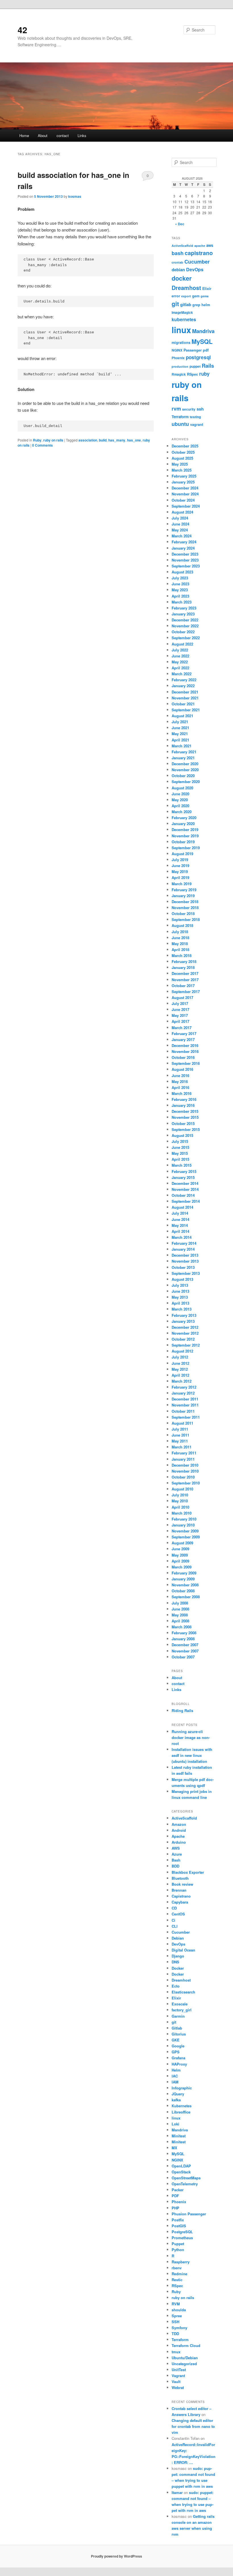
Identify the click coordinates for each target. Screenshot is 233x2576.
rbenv (177, 2268)
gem (196, 296)
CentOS (178, 1914)
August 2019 (182, 854)
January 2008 (183, 1639)
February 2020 (184, 818)
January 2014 (183, 1249)
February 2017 (184, 1033)
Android (179, 1830)
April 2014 (180, 1231)
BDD (175, 1866)
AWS (176, 1848)
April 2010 (180, 1507)
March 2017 (182, 1028)
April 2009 (180, 1561)
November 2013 (185, 1261)
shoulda (179, 2310)
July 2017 (180, 1003)
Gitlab (177, 2028)
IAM (175, 2082)
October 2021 (183, 704)
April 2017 (180, 1021)
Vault (176, 2382)
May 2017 (180, 1015)
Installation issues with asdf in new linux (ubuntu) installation (192, 1755)
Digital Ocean (183, 1950)
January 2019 (183, 896)
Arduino (179, 1842)
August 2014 (182, 1207)
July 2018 (180, 932)
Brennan (179, 1890)
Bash (176, 1860)
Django (178, 1956)
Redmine (179, 2274)
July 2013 (180, 1285)
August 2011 (182, 1423)
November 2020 (185, 770)
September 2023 (186, 566)
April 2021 (180, 740)
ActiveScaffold (182, 246)
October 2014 (183, 1195)
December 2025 (185, 446)
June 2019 (180, 866)
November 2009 (185, 1531)
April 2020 (180, 806)
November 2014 (185, 1189)
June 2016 (180, 1075)
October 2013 (183, 1267)
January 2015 (183, 1177)
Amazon (179, 1824)
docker (182, 278)
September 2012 (186, 1345)
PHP (175, 2208)
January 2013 (183, 1321)
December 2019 (185, 829)
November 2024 (185, 494)
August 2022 (182, 644)
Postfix (178, 2220)
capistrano (199, 253)
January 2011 (183, 1459)
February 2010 (184, 1519)
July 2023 (180, 578)
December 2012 (185, 1327)
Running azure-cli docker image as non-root (191, 1737)
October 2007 (183, 1657)
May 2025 (180, 464)
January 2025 (183, 482)
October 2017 (183, 986)
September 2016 (186, 1063)
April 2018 (180, 950)
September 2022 (186, 638)
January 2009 (183, 1579)
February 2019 (184, 890)
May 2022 (180, 662)
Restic (177, 2280)
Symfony (179, 2328)
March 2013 (182, 1309)
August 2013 (182, 1279)
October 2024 (183, 500)
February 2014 (184, 1243)
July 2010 (180, 1495)
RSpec (193, 374)
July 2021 (180, 722)
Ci (173, 1920)
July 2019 (180, 860)
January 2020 (183, 824)
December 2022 (185, 620)
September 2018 (186, 919)
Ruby (37, 440)
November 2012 (185, 1333)
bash (178, 253)
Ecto (176, 1986)
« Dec (180, 224)
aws (210, 245)
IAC (175, 2076)
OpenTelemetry (185, 2184)
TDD (175, 2334)
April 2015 (180, 1159)
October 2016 (183, 1057)
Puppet (178, 2244)
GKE (176, 2040)
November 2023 (185, 560)
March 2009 (182, 1567)
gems (205, 296)
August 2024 (182, 512)
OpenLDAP (181, 2166)
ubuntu (180, 424)
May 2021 (180, 734)
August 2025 (182, 458)
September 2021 (186, 710)
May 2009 (180, 1555)
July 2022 (180, 650)
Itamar (177, 2492)
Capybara (180, 1902)
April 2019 (180, 877)
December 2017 (185, 973)
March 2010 (182, 1513)
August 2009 (182, 1543)
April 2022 (180, 668)
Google (178, 2046)
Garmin (178, 2016)
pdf (206, 350)
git (175, 304)
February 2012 (184, 1387)
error (176, 296)
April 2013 (180, 1303)
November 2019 (185, 836)
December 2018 (185, 902)
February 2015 (184, 1171)
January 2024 (183, 548)
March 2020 (182, 812)
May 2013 (180, 1297)
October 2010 (183, 1477)
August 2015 (182, 1135)
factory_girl (182, 2010)
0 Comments (148, 177)
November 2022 (185, 626)
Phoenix (178, 358)
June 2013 (180, 1291)
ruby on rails (53, 440)
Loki (175, 2124)
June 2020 (180, 794)
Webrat (178, 2387)
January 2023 (183, 614)
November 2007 (185, 1651)
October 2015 (183, 1123)
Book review (182, 1884)
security (189, 409)
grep (196, 305)
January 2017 (183, 1039)
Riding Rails (182, 1710)
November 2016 (185, 1051)
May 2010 (180, 1501)
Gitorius (179, 2034)
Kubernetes (182, 2106)
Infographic (182, 2088)
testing (195, 417)
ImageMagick (182, 313)
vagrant (197, 424)
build (103, 440)
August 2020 (182, 788)
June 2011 (180, 1435)
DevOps (195, 269)
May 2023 (180, 590)
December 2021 (185, 692)
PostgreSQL (182, 2232)
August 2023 (182, 572)
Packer (178, 2190)
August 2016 (182, 1069)
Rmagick (179, 374)
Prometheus (182, 2238)
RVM (176, 2304)
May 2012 (180, 1369)
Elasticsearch (183, 1992)
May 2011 (180, 1441)
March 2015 (182, 1165)
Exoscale (180, 2004)
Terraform (180, 417)
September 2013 (186, 1273)
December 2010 (185, 1465)
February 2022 (184, 680)
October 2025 (183, 452)
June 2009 (180, 1549)
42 (22, 30)
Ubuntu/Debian (185, 2358)
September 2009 (186, 1537)
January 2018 (183, 967)
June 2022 (180, 656)
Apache (178, 1836)
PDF (175, 2196)
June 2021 (180, 728)
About (43, 135)
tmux (176, 2352)
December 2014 (185, 1183)
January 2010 (183, 1525)
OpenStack (181, 2172)
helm (206, 305)
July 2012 (180, 1357)
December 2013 (185, 1255)
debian (178, 270)
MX (174, 2148)
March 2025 (182, 470)
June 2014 (180, 1219)
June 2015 (180, 1147)
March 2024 (182, 536)
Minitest (179, 2136)
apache (200, 246)
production (180, 366)
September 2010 (186, 1483)
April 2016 (180, 1087)
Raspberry (181, 2262)
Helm (176, 2070)
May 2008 (180, 1615)
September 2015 (186, 1129)
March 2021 (182, 746)
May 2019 (180, 871)
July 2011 (180, 1429)
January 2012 (183, 1393)
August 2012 (182, 1351)
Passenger (193, 350)
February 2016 (184, 1099)
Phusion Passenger (189, 2214)
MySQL (202, 341)
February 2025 (184, 476)
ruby (204, 374)
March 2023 (182, 602)
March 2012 (182, 1381)
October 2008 (183, 1591)
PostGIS (179, 2226)
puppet (195, 366)
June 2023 (180, 584)
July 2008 (180, 1603)
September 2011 (186, 1417)
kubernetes (184, 319)
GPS (176, 2052)
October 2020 (183, 776)
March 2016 (182, 1093)
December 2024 (185, 488)
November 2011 (185, 1405)
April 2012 (180, 1375)
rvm (176, 409)
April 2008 (180, 1621)
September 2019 (186, 848)
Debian (178, 1938)
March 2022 (182, 674)
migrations (181, 342)
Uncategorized (184, 2364)
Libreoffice (181, 2112)
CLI (175, 1926)
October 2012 (183, 1339)
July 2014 (180, 1213)
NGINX (177, 350)
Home (24, 135)
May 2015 (180, 1153)
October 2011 (183, 1411)
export (186, 296)
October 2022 (183, 632)
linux (181, 330)
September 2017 (186, 992)
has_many (117, 440)
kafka (176, 2100)
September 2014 (186, 1201)
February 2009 (184, 1573)
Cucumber (197, 262)
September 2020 (186, 782)
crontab (177, 262)
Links (82, 135)
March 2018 (182, 955)
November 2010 (185, 1471)
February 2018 (184, 961)
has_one (134, 440)
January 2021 (183, 758)
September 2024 (186, 506)
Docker (178, 1968)
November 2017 (185, 980)
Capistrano (181, 1896)
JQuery (178, 2094)
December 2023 (185, 554)
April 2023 (180, 596)
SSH (175, 2322)
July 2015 (180, 1141)
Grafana (178, 2058)
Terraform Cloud (186, 2345)
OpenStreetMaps (186, 2178)
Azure (177, 1854)
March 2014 (182, 1237)
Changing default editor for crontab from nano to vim (193, 2426)
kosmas (75, 196)
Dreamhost (186, 288)
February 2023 (184, 608)
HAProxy (179, 2064)
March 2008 (182, 1627)
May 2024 (180, 530)
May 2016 (180, 1081)
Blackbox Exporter (188, 1872)
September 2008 (186, 1597)
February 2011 (184, 1453)
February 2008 (184, 1633)
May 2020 (180, 800)
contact (63, 135)
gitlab (186, 304)
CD (174, 1908)
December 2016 (185, 1045)
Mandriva (203, 331)
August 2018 (182, 925)
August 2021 (182, 716)
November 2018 (185, 908)
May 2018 (180, 944)
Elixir (207, 289)
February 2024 (184, 542)
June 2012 (180, 1363)
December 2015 (185, 1111)
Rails (208, 366)
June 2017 (180, 1009)
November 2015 (185, 1117)
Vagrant (178, 2376)
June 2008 (180, 1609)
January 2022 (183, 686)
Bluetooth (180, 1878)
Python (178, 2250)
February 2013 (184, 1315)
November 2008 (185, 1585)
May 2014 (180, 1225)
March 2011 (182, 1447)
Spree (177, 2316)
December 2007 (185, 1645)
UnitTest (179, 2370)
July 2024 (180, 518)
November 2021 (185, 698)
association (88, 440)
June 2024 (180, 524)
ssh (200, 409)
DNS (175, 1962)
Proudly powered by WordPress (116, 2556)
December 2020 (185, 764)
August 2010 (182, 1489)
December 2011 (185, 1399)
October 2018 (183, 913)
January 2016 (183, 1105)
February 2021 (184, 752)
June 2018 (180, 938)
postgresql (198, 357)
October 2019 (183, 842)
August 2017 (182, 997)
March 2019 (182, 884)
